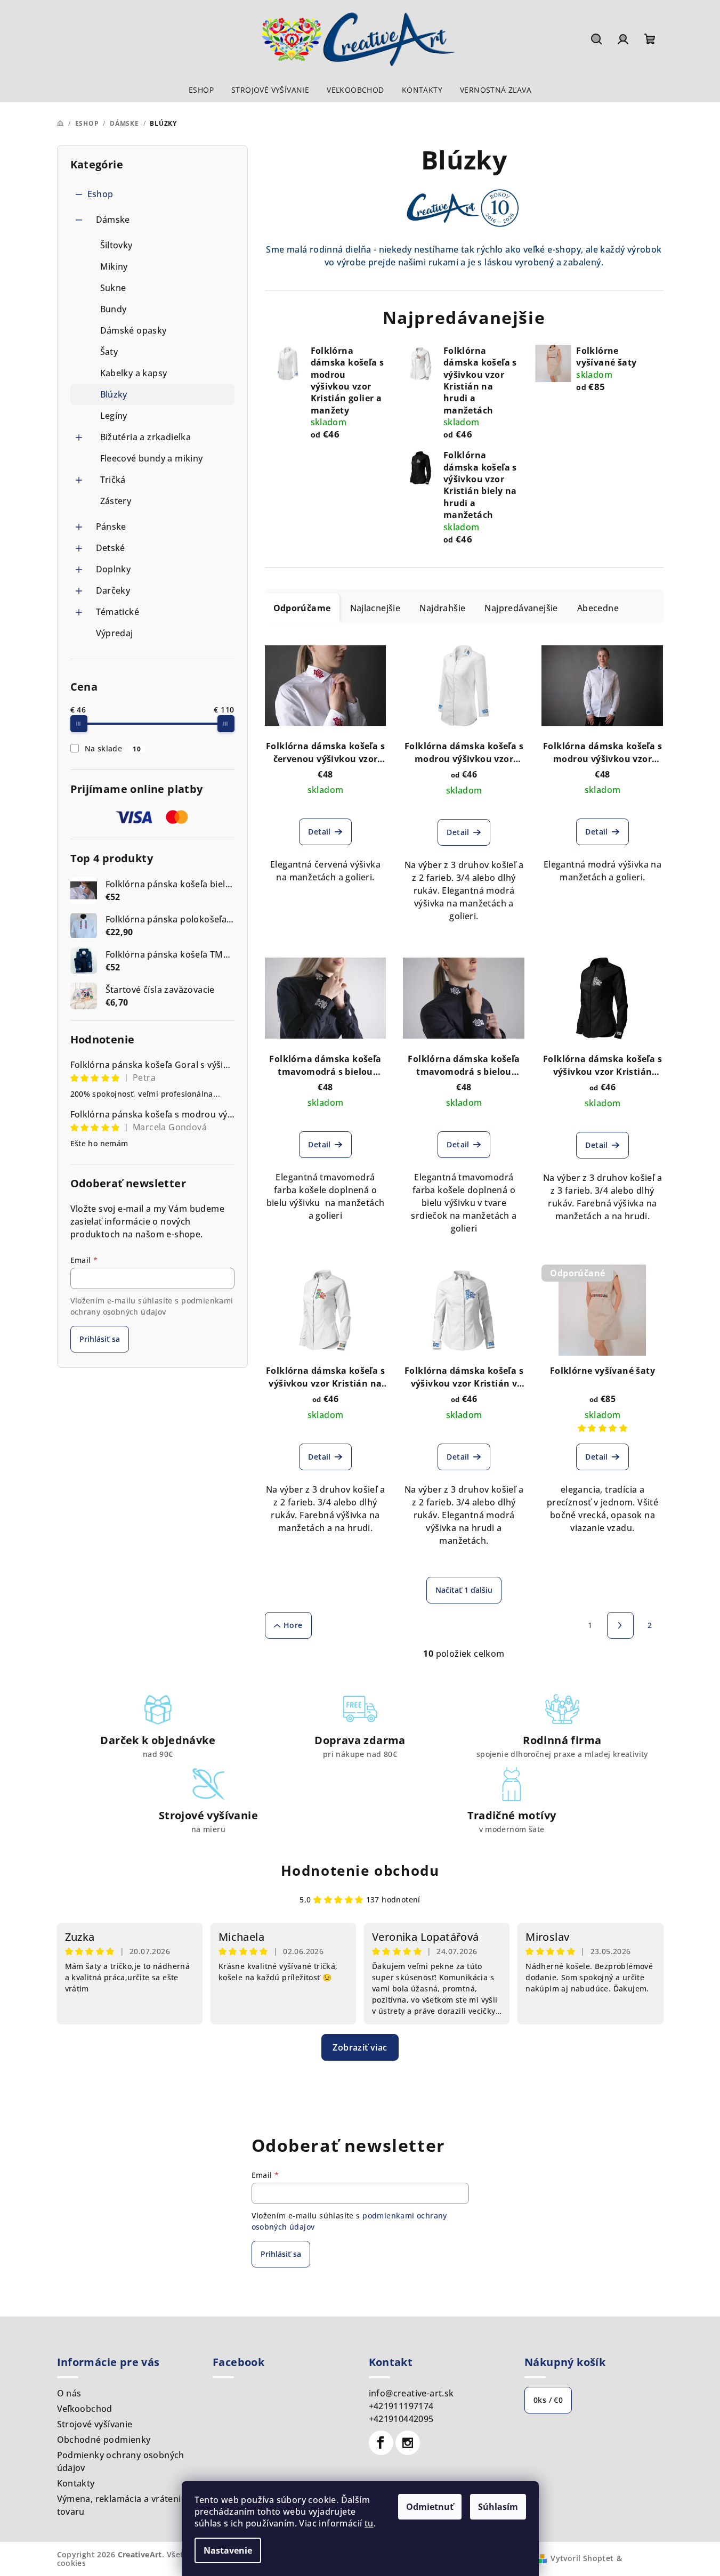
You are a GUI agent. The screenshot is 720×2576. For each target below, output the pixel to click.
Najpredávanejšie (521, 608)
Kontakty (76, 2483)
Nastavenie (228, 2550)
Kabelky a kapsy (134, 373)
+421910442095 (401, 2419)
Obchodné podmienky (104, 2440)
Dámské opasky (134, 330)
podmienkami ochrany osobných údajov (152, 1306)
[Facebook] (381, 2443)
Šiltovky (116, 245)
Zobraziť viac (360, 2047)
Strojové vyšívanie (95, 2424)
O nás (69, 2393)
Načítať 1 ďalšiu (464, 1590)
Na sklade (113, 748)
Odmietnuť (430, 2507)
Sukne (113, 288)
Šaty (109, 352)
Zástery (116, 501)
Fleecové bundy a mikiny (152, 458)
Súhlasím (498, 2507)
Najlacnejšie (375, 608)
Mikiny (114, 266)
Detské (111, 548)
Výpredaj (115, 633)
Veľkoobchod (85, 2409)
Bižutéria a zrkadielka (146, 437)
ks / (548, 2400)
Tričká (113, 480)
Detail (319, 832)
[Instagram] (408, 2443)
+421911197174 (401, 2406)
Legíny (114, 416)
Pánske (111, 526)
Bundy (114, 309)
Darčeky (113, 590)
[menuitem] (201, 90)
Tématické (118, 612)
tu (369, 2523)
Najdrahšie (442, 608)
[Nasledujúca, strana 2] (620, 1625)
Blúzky (114, 394)
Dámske (113, 220)
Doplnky (114, 569)
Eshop (100, 194)
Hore (293, 1625)
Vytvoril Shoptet (582, 2558)
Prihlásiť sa (100, 1339)
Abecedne (598, 608)
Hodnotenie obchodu (360, 1870)
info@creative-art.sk (411, 2393)
